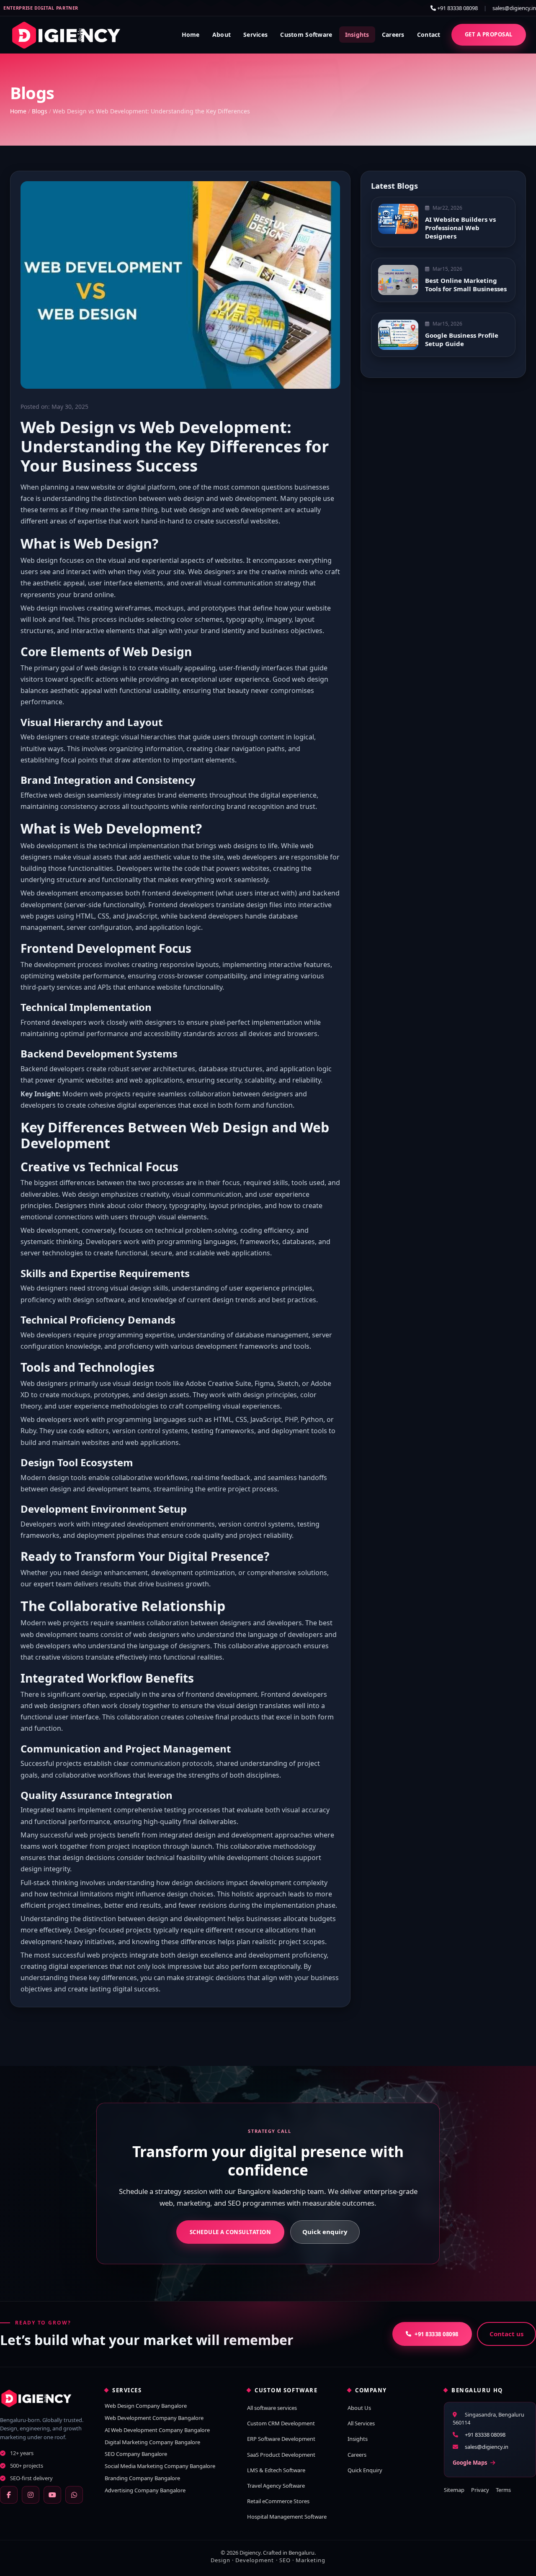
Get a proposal (489, 34)
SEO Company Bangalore (136, 2454)
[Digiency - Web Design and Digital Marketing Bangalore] (66, 35)
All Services (361, 2423)
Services (255, 35)
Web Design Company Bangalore (146, 2406)
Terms (503, 2490)
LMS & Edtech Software (276, 2470)
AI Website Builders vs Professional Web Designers (460, 228)
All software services (272, 2408)
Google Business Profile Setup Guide (462, 339)
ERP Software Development (281, 2439)
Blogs (40, 111)
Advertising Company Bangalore (145, 2490)
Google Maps (470, 2463)
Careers (393, 35)
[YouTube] (52, 2495)
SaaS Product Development (281, 2455)
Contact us (506, 2334)
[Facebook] (9, 2495)
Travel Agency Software (276, 2486)
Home (191, 35)
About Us (359, 2408)
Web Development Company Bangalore (154, 2418)
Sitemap (454, 2490)
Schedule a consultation (231, 2232)
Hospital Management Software (287, 2517)
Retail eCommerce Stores (278, 2501)
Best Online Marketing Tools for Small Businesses (466, 285)
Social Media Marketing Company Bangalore (160, 2466)
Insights (357, 35)
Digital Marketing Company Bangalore (152, 2442)
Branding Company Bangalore (142, 2478)
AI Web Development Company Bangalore (157, 2430)
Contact (429, 35)
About (222, 35)
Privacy (480, 2490)
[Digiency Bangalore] (44, 2398)
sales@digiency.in (514, 8)
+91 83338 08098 (457, 8)
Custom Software (306, 35)
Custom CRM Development (281, 2423)
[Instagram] (31, 2495)
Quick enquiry (325, 2232)
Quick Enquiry (365, 2470)
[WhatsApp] (74, 2495)
